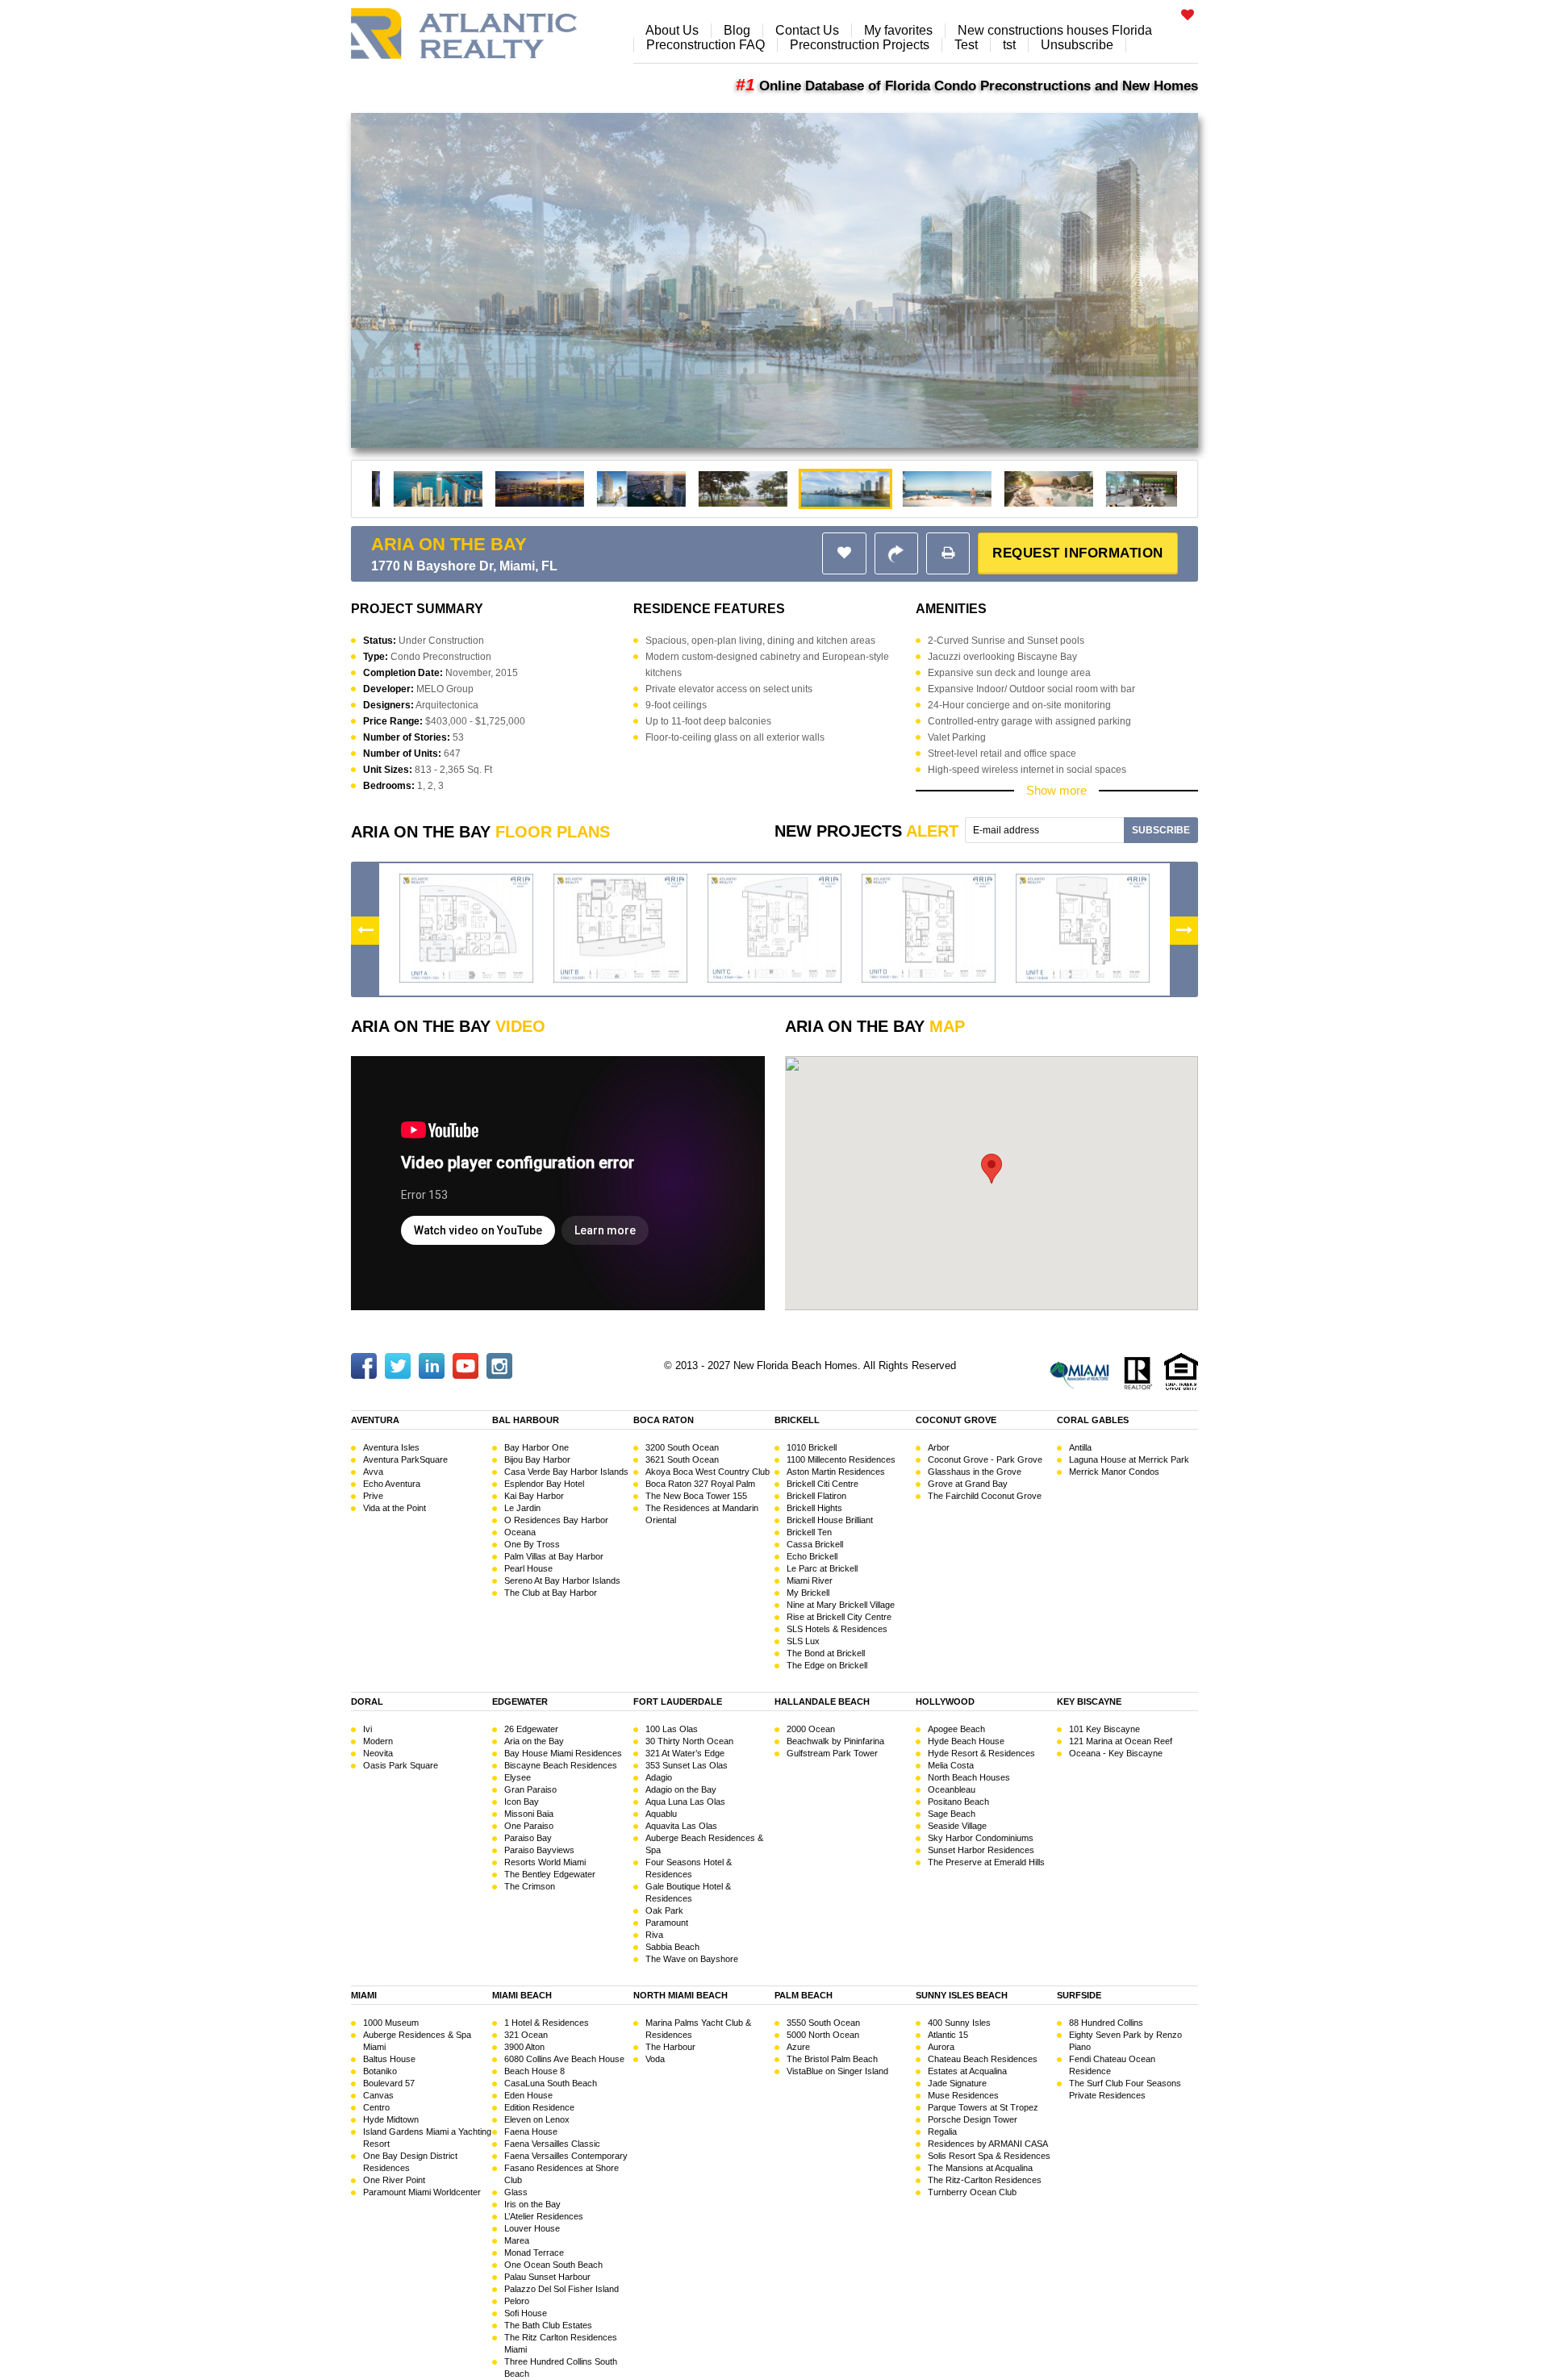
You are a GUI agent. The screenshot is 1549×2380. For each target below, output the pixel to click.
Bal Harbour (526, 1420)
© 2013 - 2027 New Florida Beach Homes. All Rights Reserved (810, 1365)
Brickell (797, 1420)
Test (966, 45)
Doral (367, 1701)
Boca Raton (664, 1420)
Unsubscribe (1077, 45)
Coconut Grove (956, 1420)
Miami (364, 1995)
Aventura (375, 1420)
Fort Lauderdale (678, 1701)
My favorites (898, 30)
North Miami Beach (681, 1995)
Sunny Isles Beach (962, 1995)
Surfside (1079, 1995)
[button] (948, 553)
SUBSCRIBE (1161, 830)
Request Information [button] (1078, 553)
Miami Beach (522, 1995)
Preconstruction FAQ (706, 45)
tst (1009, 45)
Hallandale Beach (822, 1701)
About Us (672, 30)
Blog (737, 30)
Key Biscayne (1089, 1701)
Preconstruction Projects (860, 45)
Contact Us (807, 30)
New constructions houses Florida (1055, 30)
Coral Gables (1093, 1420)
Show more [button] (1056, 790)
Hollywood (945, 1701)
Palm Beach (804, 1995)
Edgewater (520, 1701)
